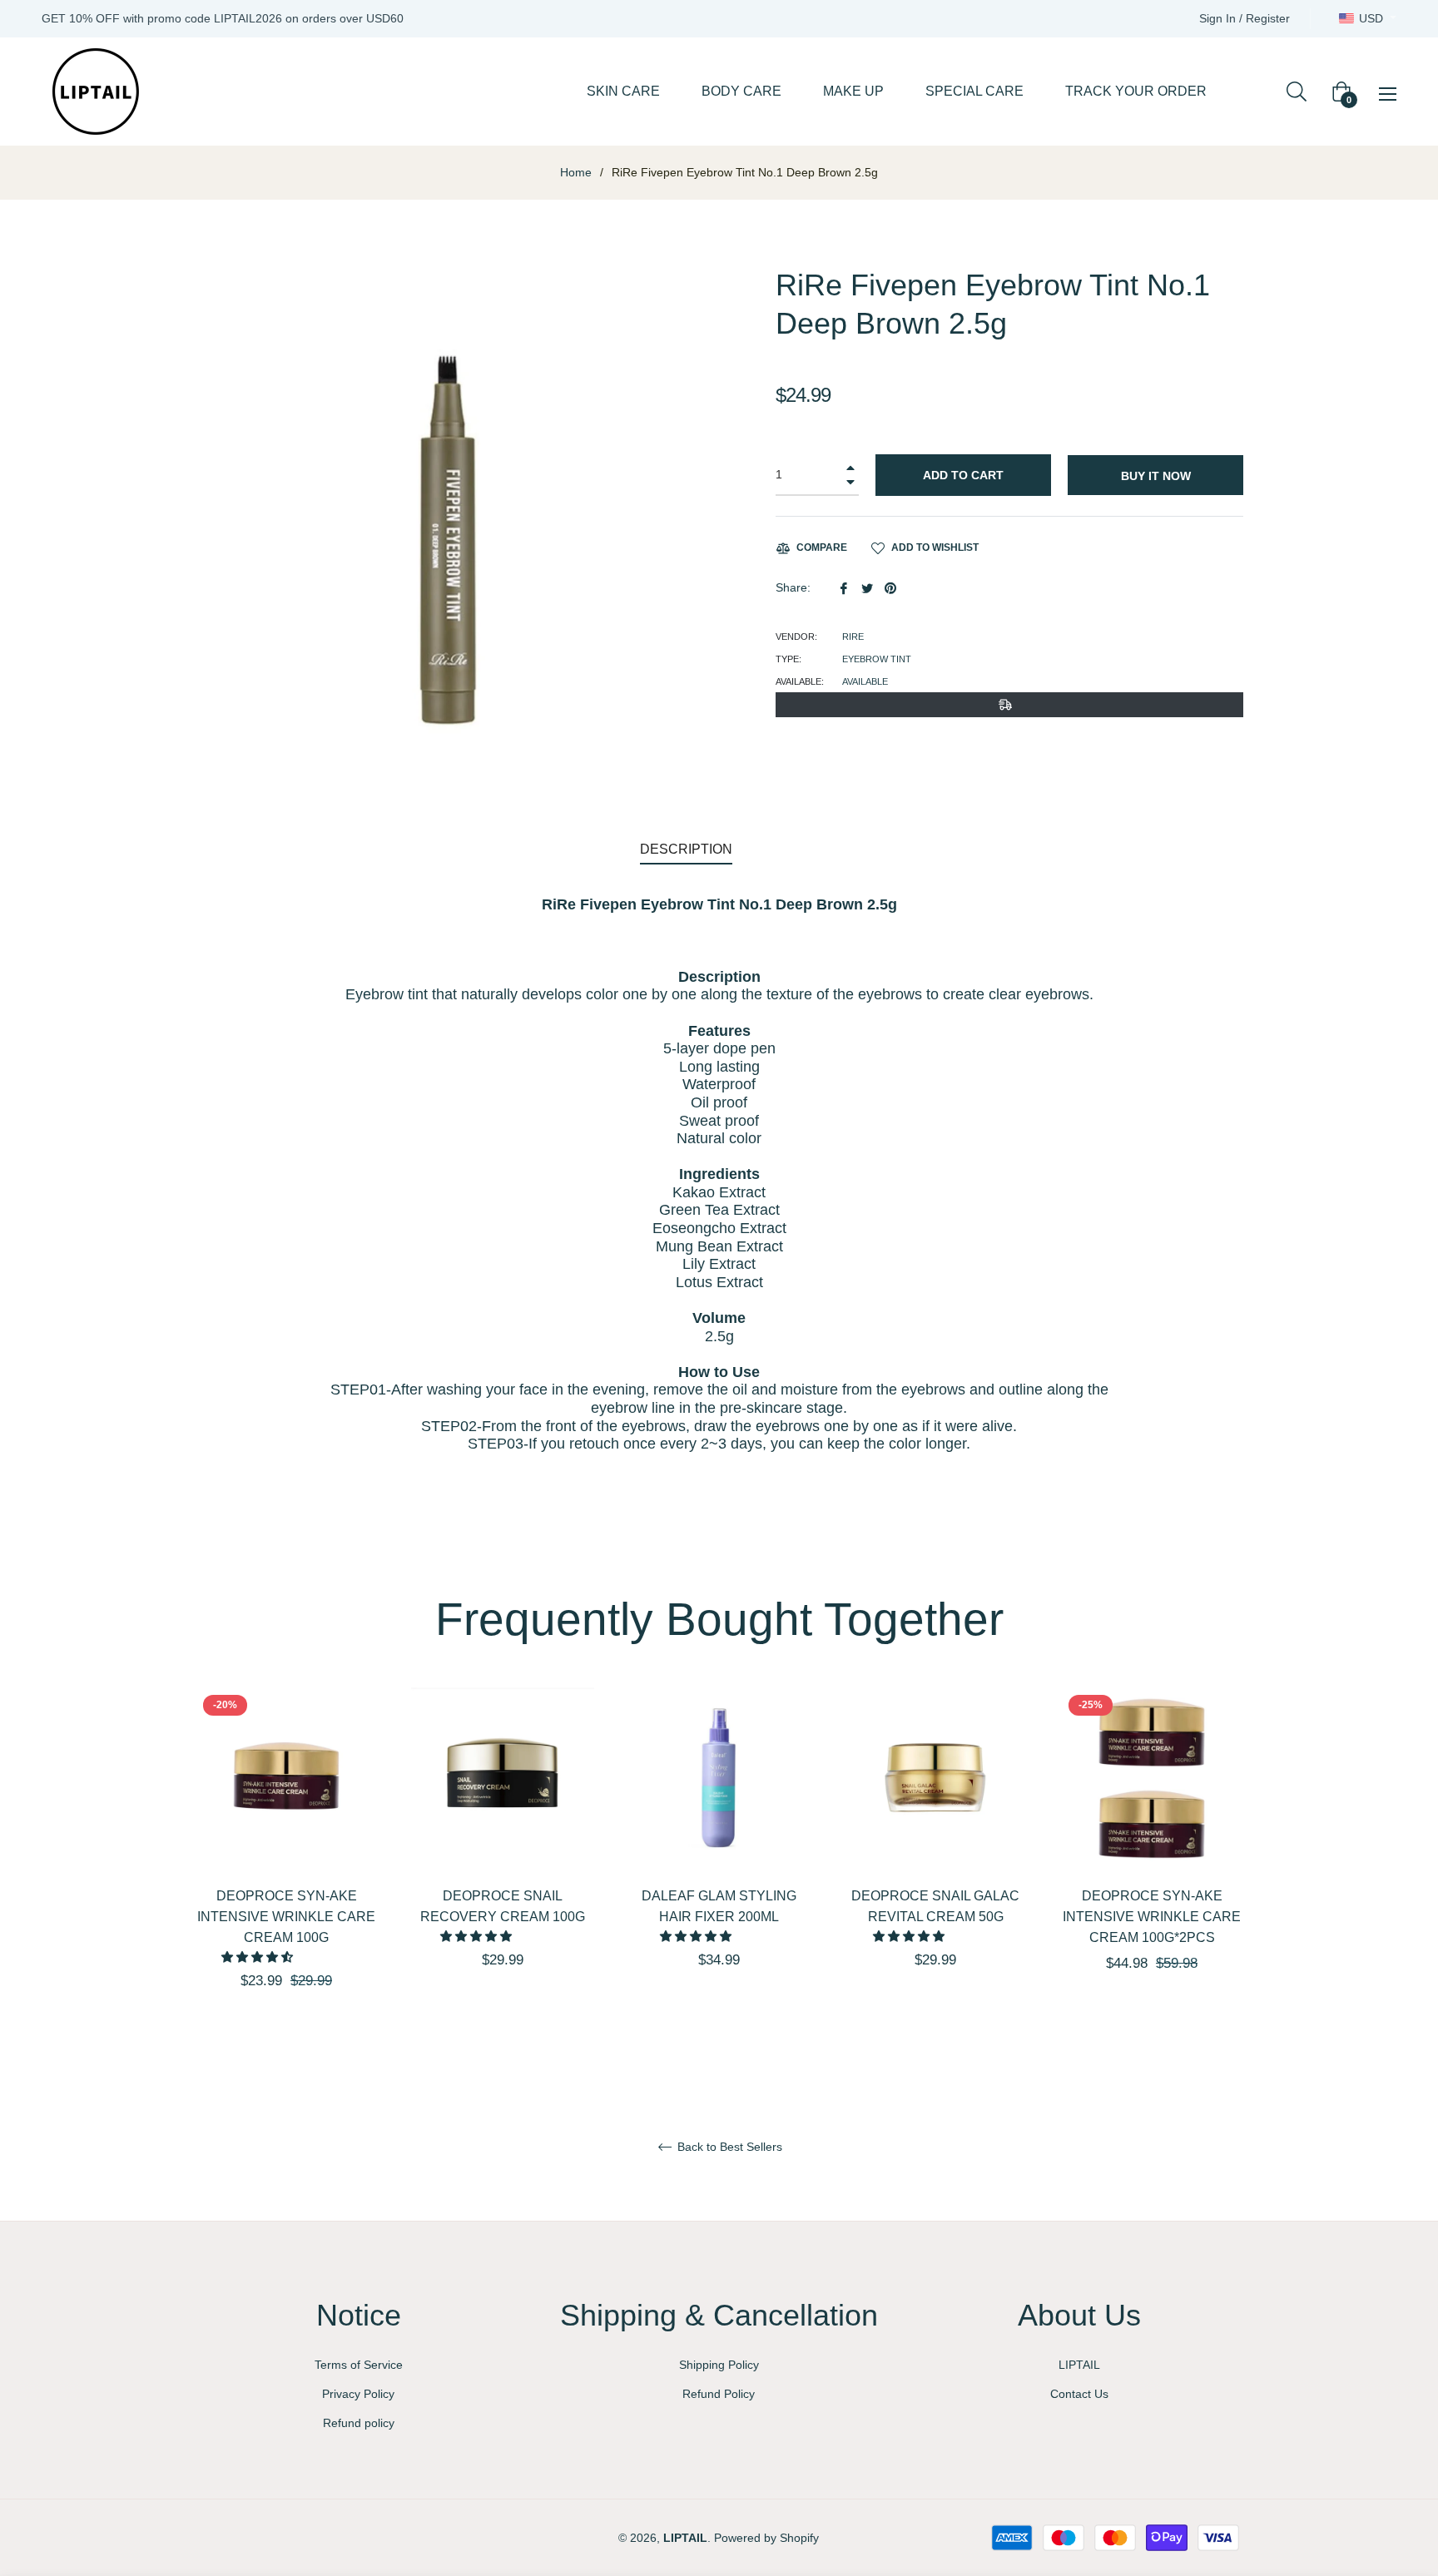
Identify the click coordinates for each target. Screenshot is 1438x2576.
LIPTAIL (1079, 2365)
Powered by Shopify (766, 2538)
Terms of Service (359, 2365)
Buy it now (1156, 476)
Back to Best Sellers (728, 2147)
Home (576, 172)
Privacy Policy (358, 2394)
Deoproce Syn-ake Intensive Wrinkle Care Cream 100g (286, 1917)
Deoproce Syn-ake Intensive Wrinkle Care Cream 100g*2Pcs (1152, 1917)
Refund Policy (719, 2394)
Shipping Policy (719, 2365)
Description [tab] (686, 849)
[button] (259, 1957)
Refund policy (359, 2423)
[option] (286, 1868)
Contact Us (1079, 2394)
